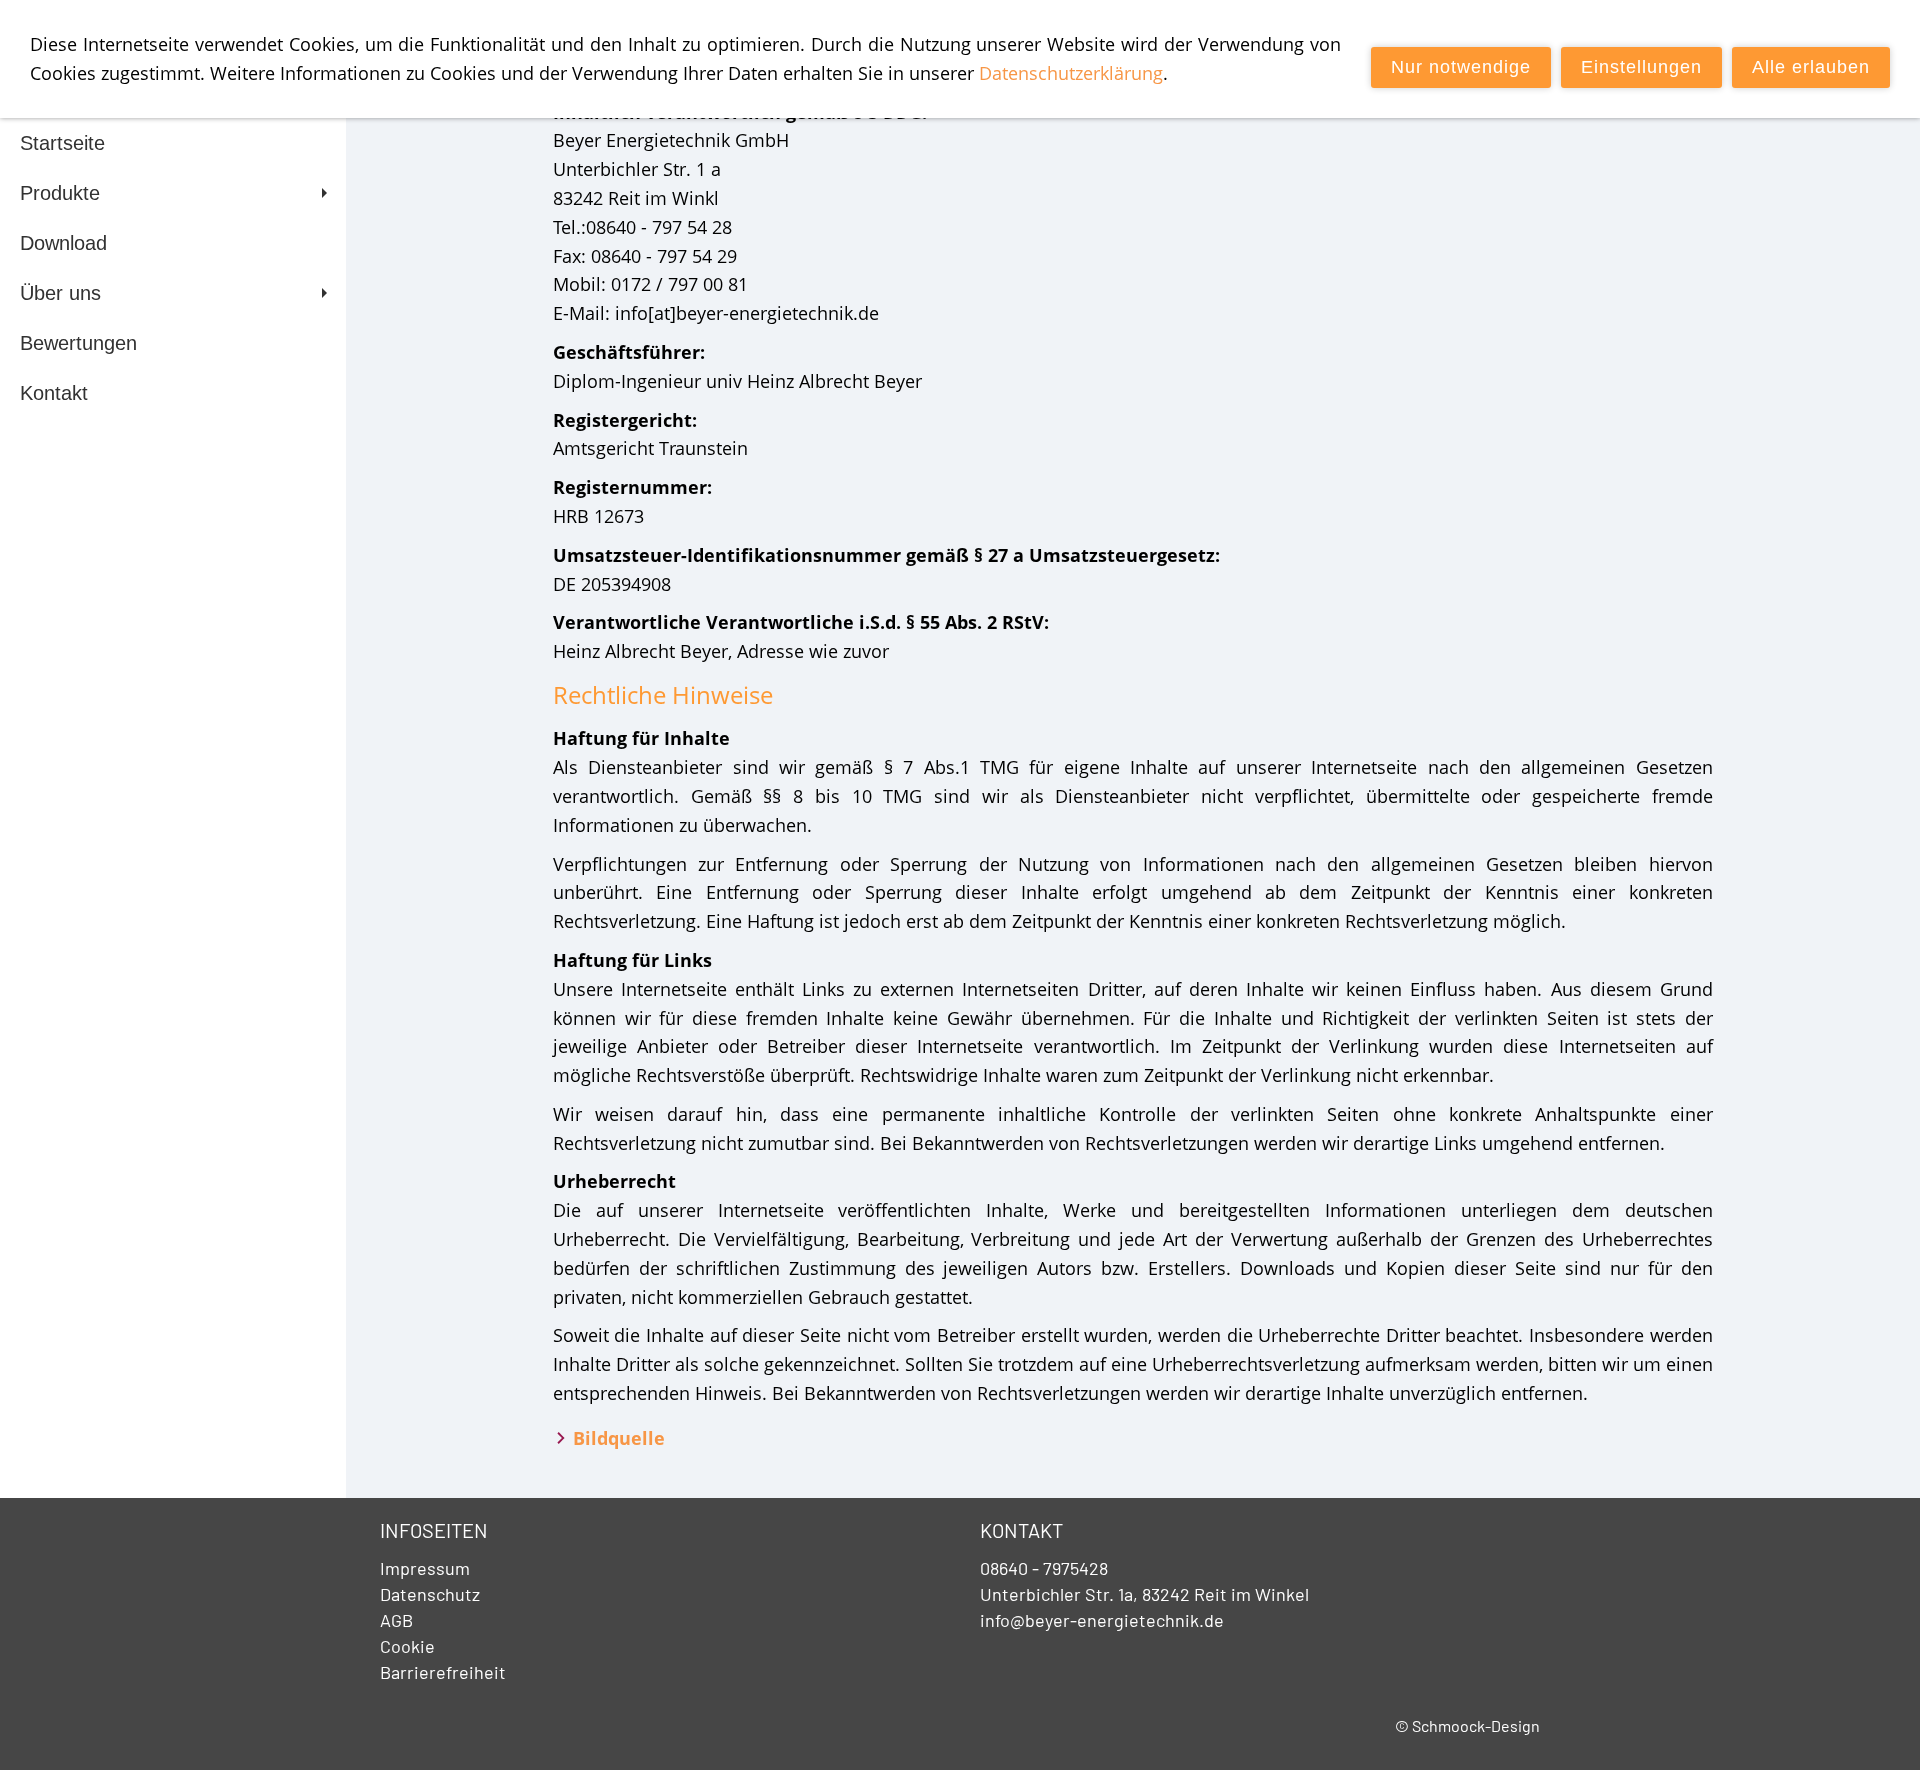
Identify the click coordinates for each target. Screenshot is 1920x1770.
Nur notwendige (1461, 67)
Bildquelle (619, 1438)
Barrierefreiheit (443, 1672)
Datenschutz (430, 1594)
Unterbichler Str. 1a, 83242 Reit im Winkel (1144, 1594)
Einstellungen (1641, 67)
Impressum (425, 1568)
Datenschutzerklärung (1071, 73)
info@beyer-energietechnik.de (1102, 1620)
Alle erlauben (1811, 67)
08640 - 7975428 (1044, 1568)
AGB (396, 1620)
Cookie (407, 1646)
